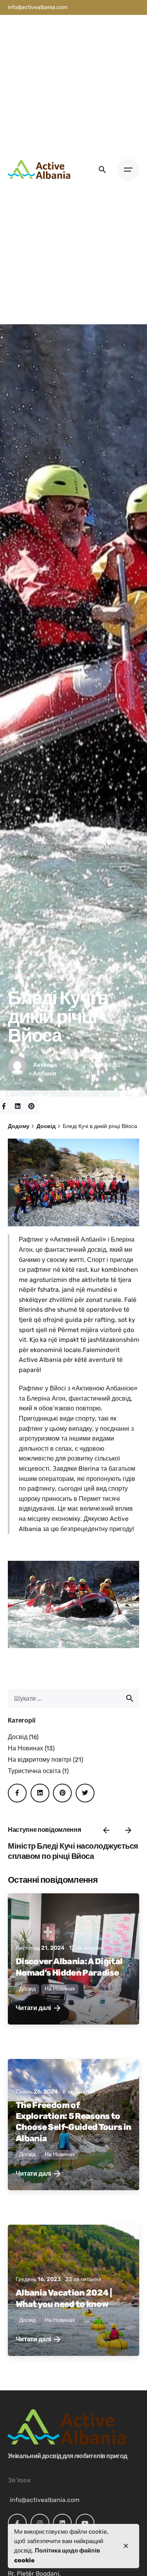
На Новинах (25, 1748)
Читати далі (33, 2008)
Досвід (17, 976)
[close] (126, 2546)
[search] (130, 1698)
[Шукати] (73, 1698)
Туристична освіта (34, 1771)
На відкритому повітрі (40, 1760)
